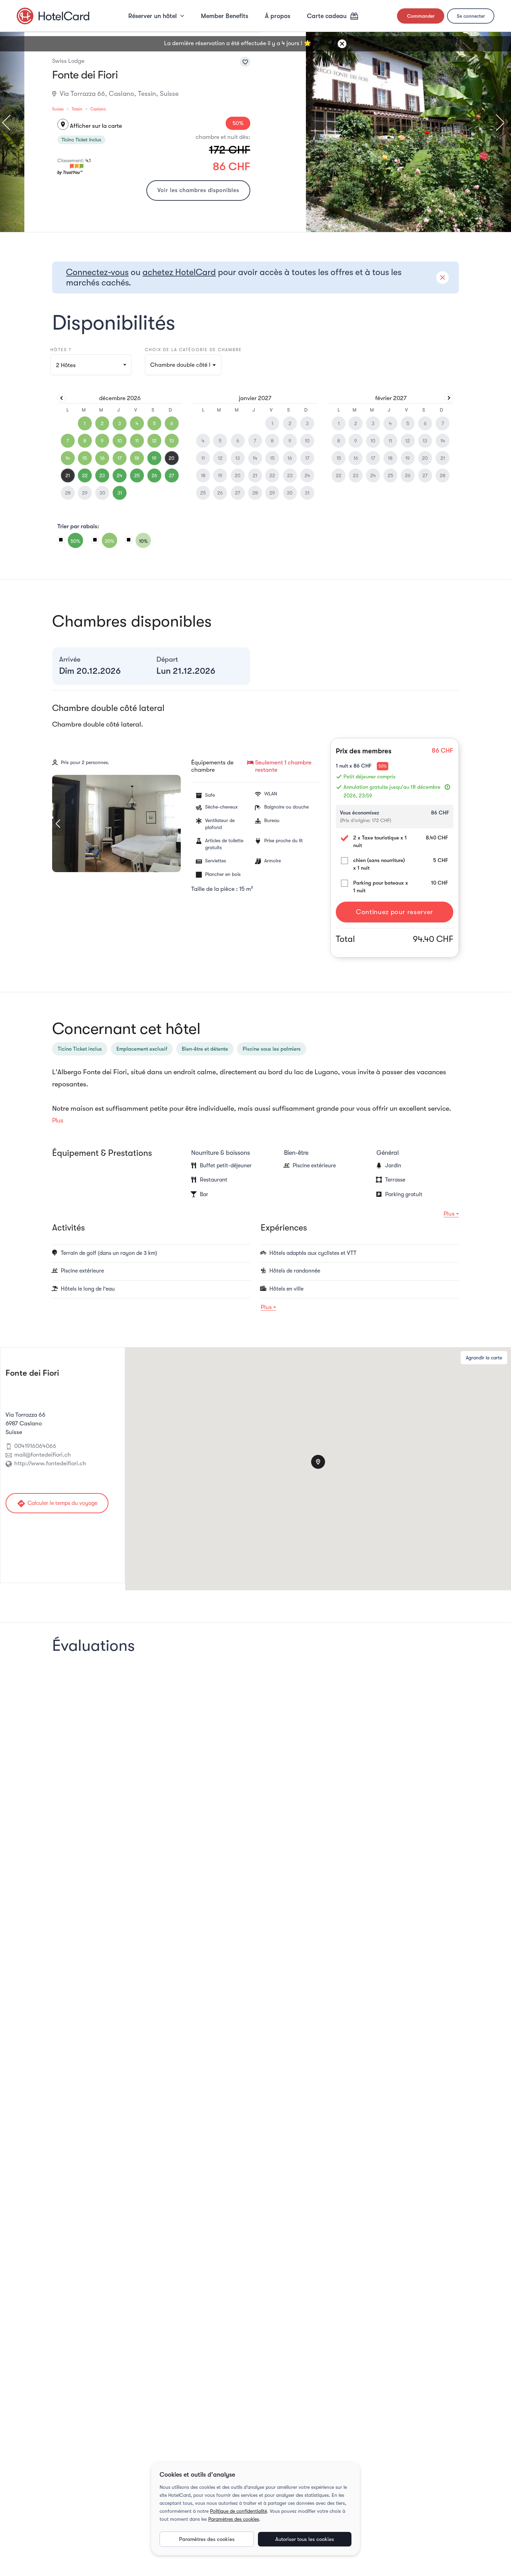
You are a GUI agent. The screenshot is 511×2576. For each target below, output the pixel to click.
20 (172, 458)
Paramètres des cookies (234, 2519)
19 (154, 458)
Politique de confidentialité (238, 2511)
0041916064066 (35, 1446)
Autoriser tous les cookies (305, 2539)
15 (85, 458)
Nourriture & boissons (221, 1153)
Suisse (58, 109)
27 (172, 475)
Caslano (98, 109)
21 (68, 475)
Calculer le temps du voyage (57, 1504)
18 (137, 458)
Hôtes (66, 365)
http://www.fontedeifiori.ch (50, 1463)
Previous (9, 123)
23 (102, 475)
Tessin (77, 109)
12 (154, 441)
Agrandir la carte (484, 1358)
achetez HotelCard (179, 272)
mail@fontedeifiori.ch (43, 1455)
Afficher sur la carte (91, 126)
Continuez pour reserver (395, 912)
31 (120, 493)
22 (85, 475)
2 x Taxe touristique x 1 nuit (380, 842)
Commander (421, 16)
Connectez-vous (97, 272)
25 (137, 475)
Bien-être (296, 1153)
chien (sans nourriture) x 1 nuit (379, 864)
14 (68, 458)
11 (137, 441)
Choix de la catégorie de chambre (193, 350)
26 (154, 475)
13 (172, 441)
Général (388, 1153)
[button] (183, 365)
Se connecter (471, 16)
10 (120, 441)
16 (102, 458)
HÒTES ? (61, 350)
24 (120, 475)
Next (496, 123)
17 (120, 458)
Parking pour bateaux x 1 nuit (381, 887)
